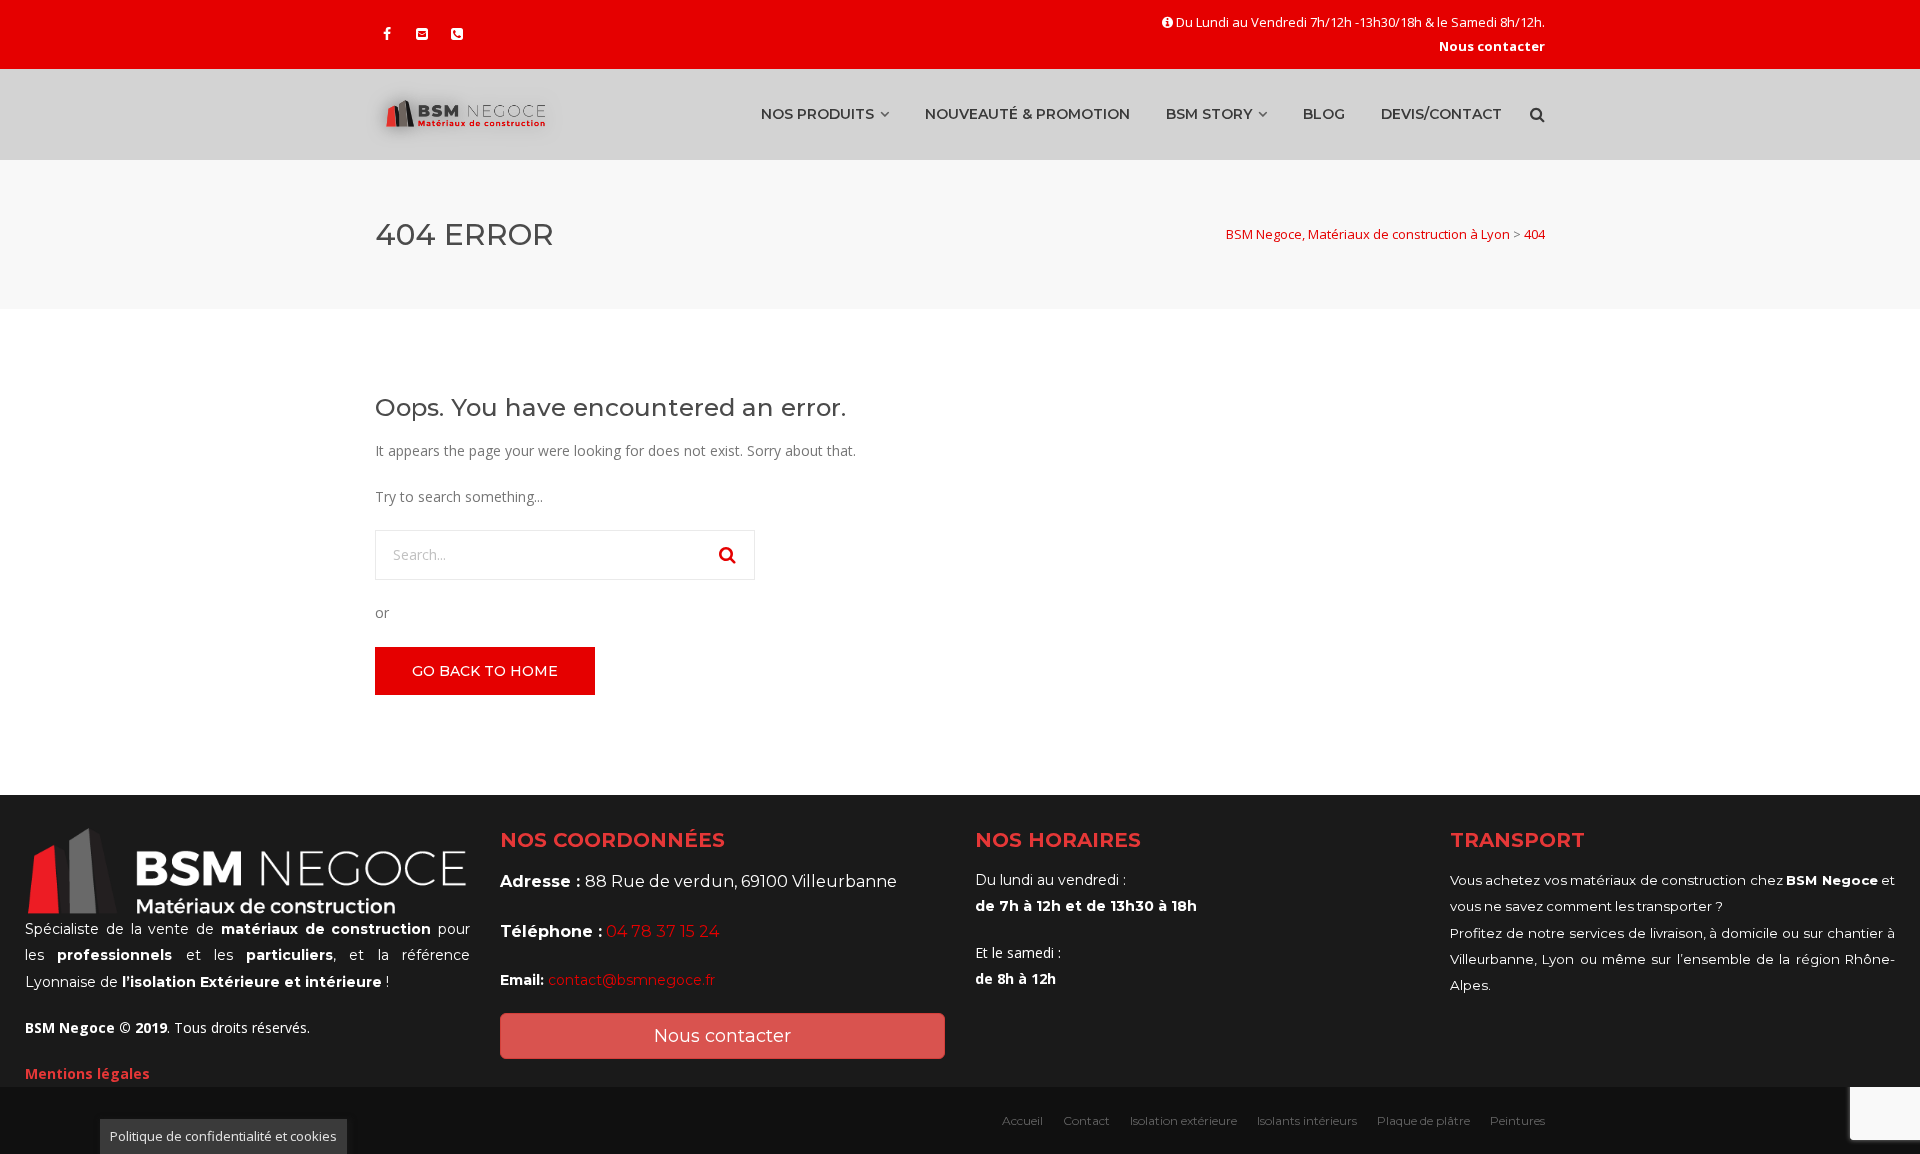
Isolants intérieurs (1307, 1120)
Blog (1324, 114)
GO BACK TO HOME (485, 671)
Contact (1086, 1120)
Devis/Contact (1441, 114)
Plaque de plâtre (1423, 1120)
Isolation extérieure (1183, 1120)
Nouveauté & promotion (1027, 114)
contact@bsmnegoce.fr (631, 980)
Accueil (1022, 1120)
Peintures (1517, 1120)
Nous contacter (722, 1036)
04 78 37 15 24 (662, 931)
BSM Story (1209, 114)
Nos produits (817, 114)
